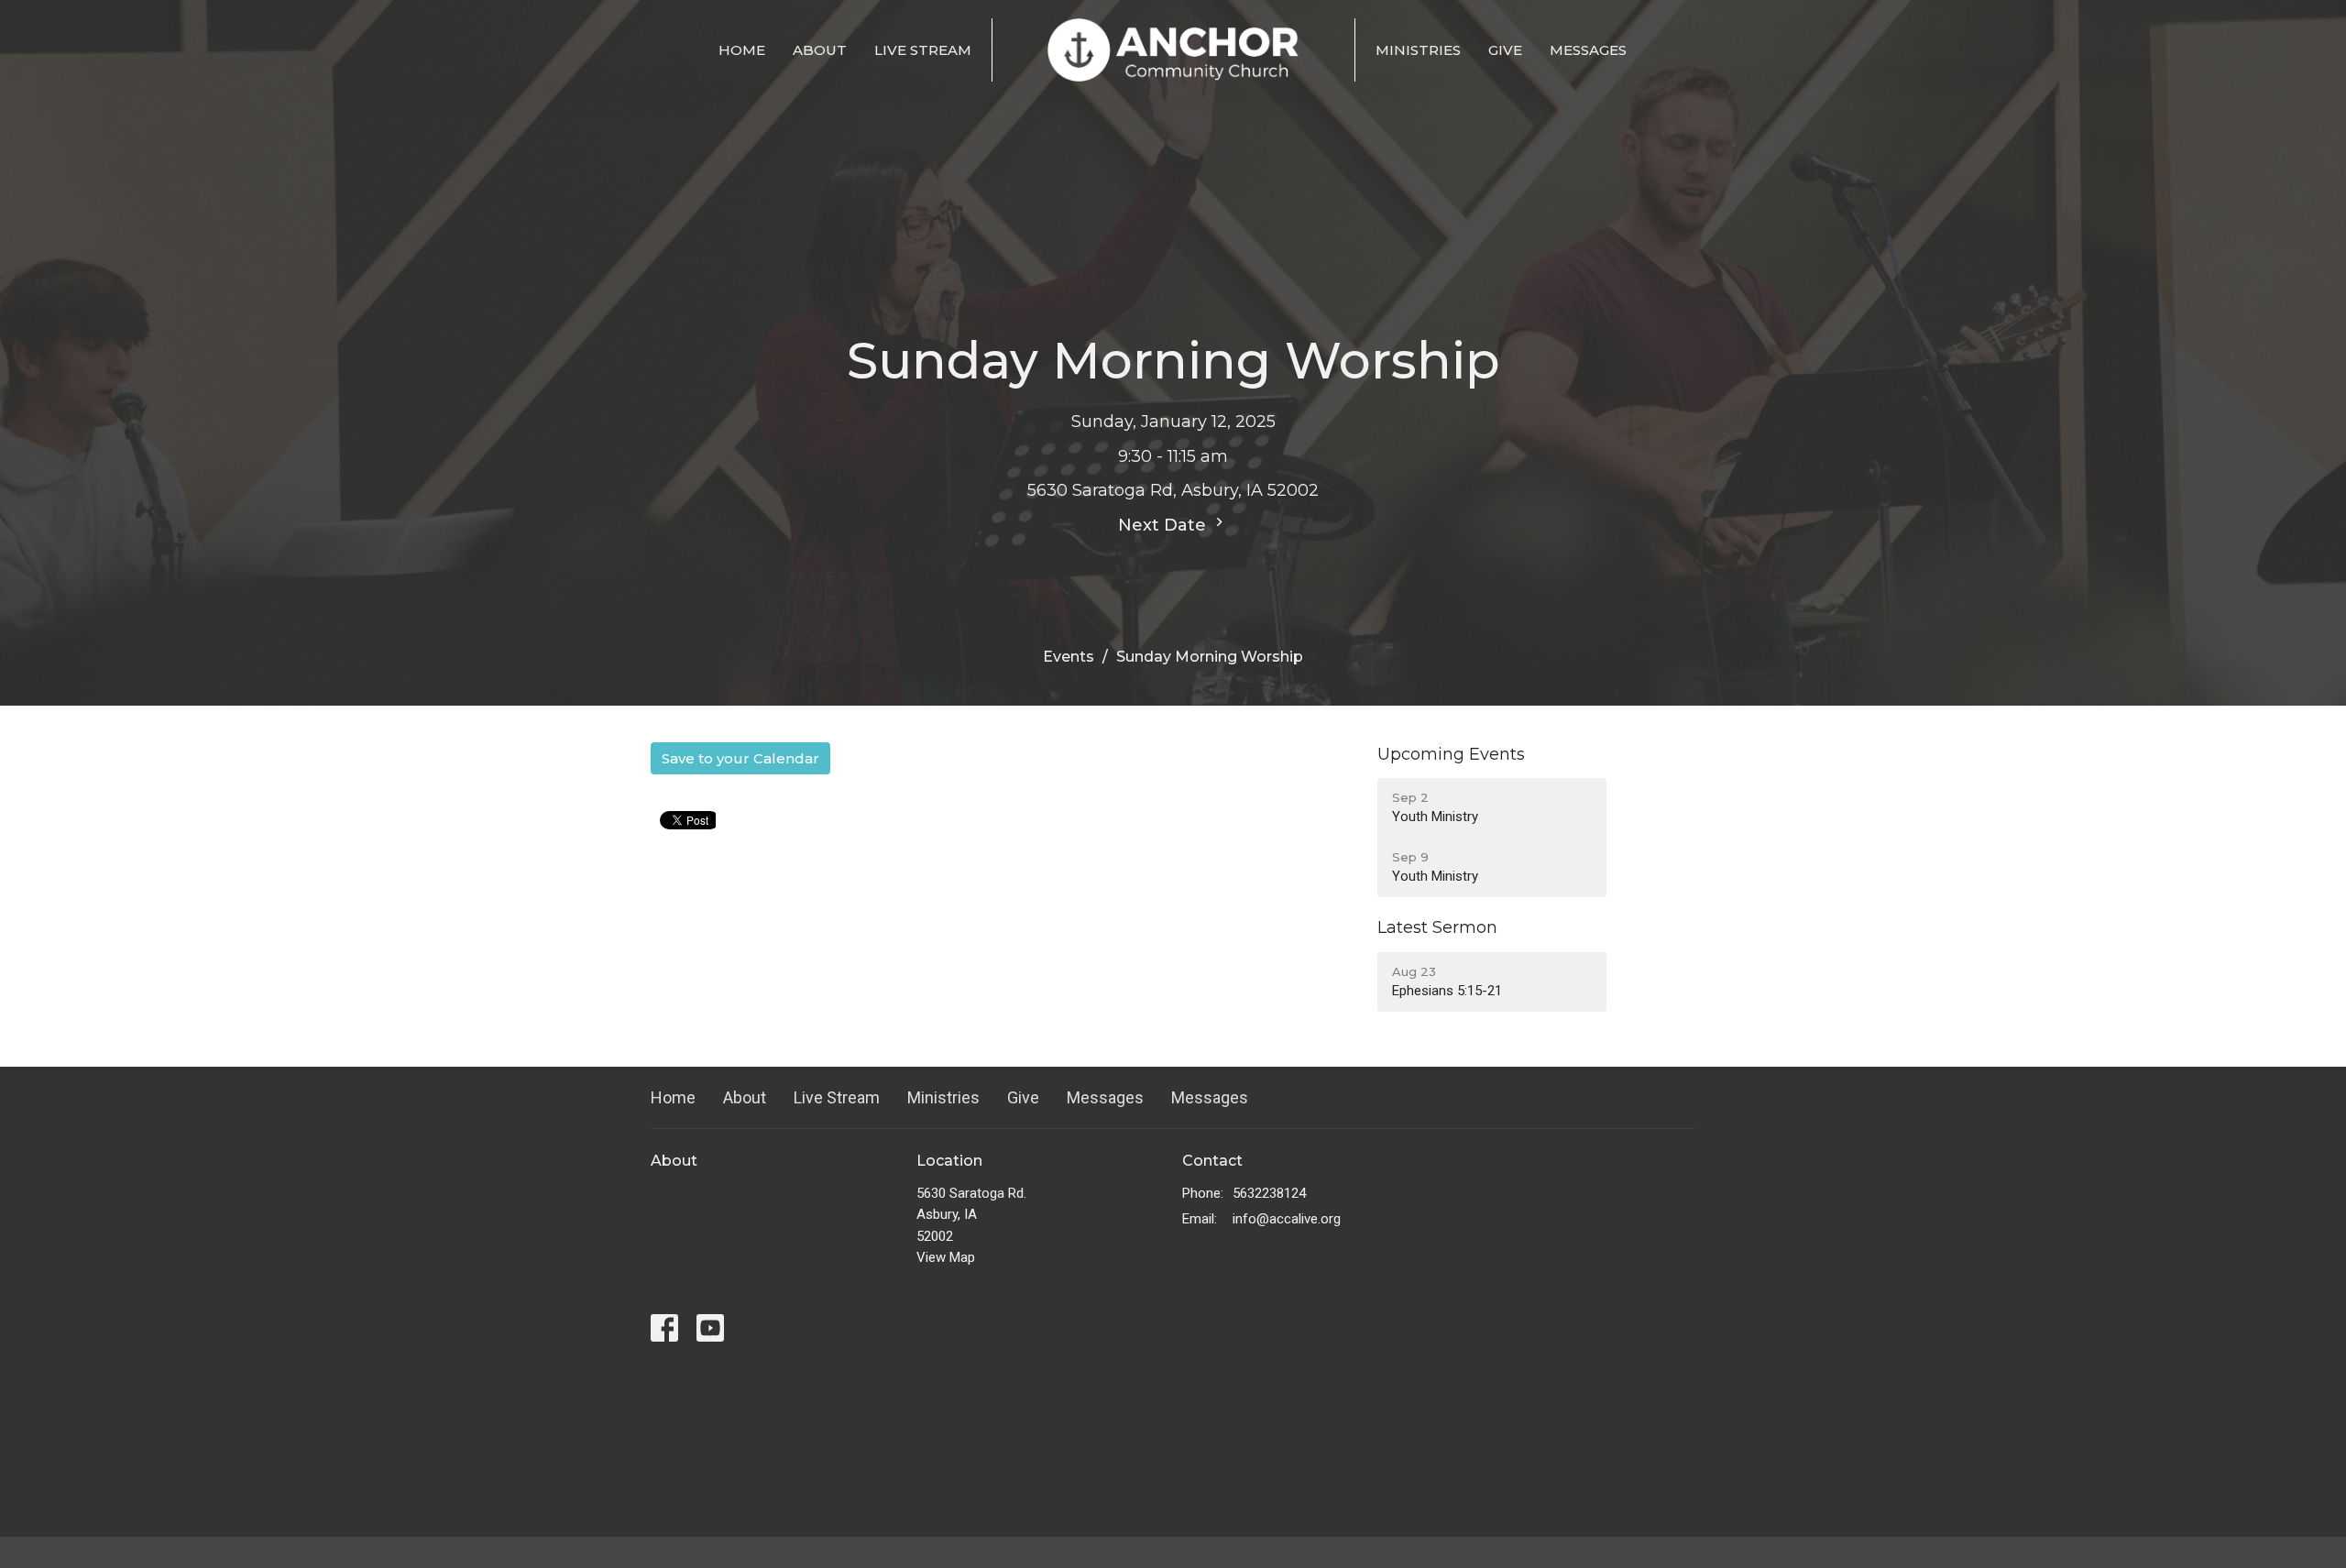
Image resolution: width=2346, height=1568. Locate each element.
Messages (1588, 50)
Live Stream (923, 50)
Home (742, 50)
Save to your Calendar (740, 758)
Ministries (1418, 50)
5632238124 (1269, 1193)
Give (1505, 50)
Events (1069, 657)
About (820, 50)
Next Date (1164, 525)
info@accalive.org (1287, 1219)
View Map (946, 1257)
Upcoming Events (1451, 754)
